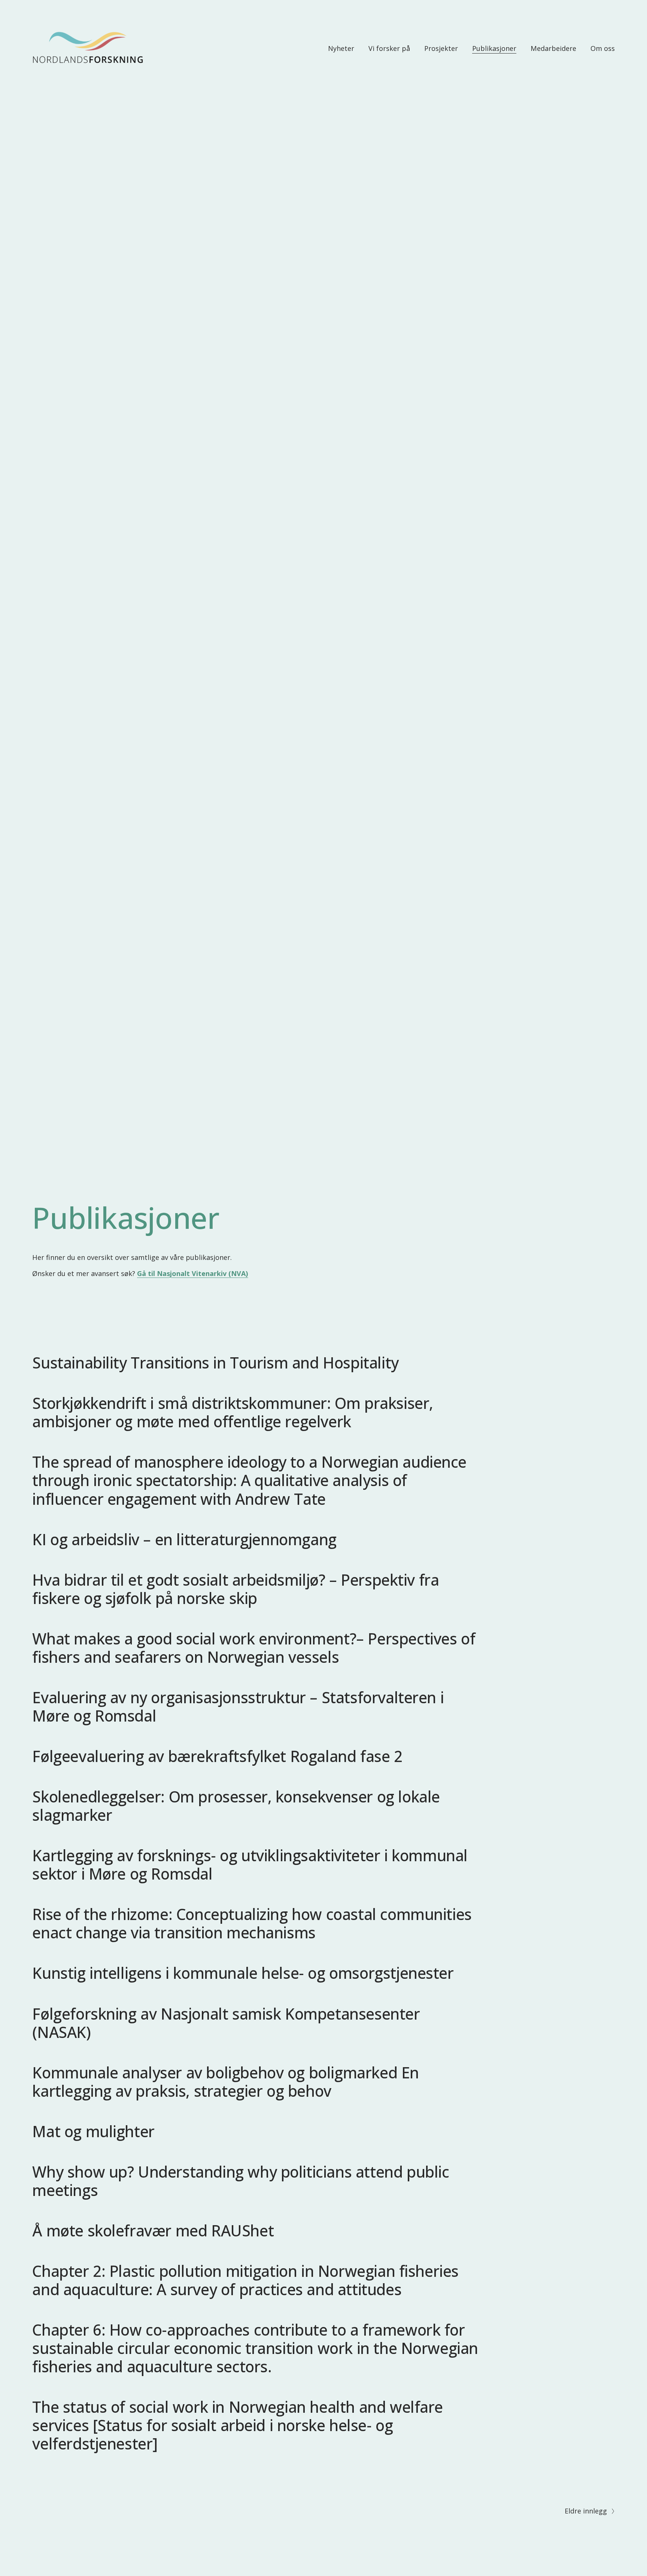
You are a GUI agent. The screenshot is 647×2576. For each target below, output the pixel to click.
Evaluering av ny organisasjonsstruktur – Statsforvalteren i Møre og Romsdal (238, 1706)
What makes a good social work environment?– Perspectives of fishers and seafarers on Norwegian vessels (254, 1648)
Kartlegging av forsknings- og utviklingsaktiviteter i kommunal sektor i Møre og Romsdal (250, 1864)
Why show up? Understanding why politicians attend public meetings (241, 2181)
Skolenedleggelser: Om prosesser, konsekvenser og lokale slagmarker (236, 1806)
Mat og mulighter (93, 2131)
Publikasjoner (494, 48)
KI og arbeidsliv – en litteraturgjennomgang (184, 1539)
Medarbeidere (553, 48)
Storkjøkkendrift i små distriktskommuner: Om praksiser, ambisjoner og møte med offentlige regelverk (233, 1412)
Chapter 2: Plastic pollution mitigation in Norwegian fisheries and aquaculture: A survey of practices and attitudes (245, 2280)
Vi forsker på (389, 48)
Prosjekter (441, 48)
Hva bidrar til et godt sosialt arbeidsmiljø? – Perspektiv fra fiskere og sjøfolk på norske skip (236, 1589)
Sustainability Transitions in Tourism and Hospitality (215, 1363)
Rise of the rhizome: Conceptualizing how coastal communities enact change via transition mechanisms (252, 1923)
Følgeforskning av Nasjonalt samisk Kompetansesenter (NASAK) (226, 2023)
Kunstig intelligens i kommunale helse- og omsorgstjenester (243, 1973)
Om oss (603, 48)
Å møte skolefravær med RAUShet (153, 2230)
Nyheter (341, 48)
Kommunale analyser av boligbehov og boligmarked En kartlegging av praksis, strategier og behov (226, 2082)
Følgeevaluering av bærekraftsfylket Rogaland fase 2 (217, 1756)
